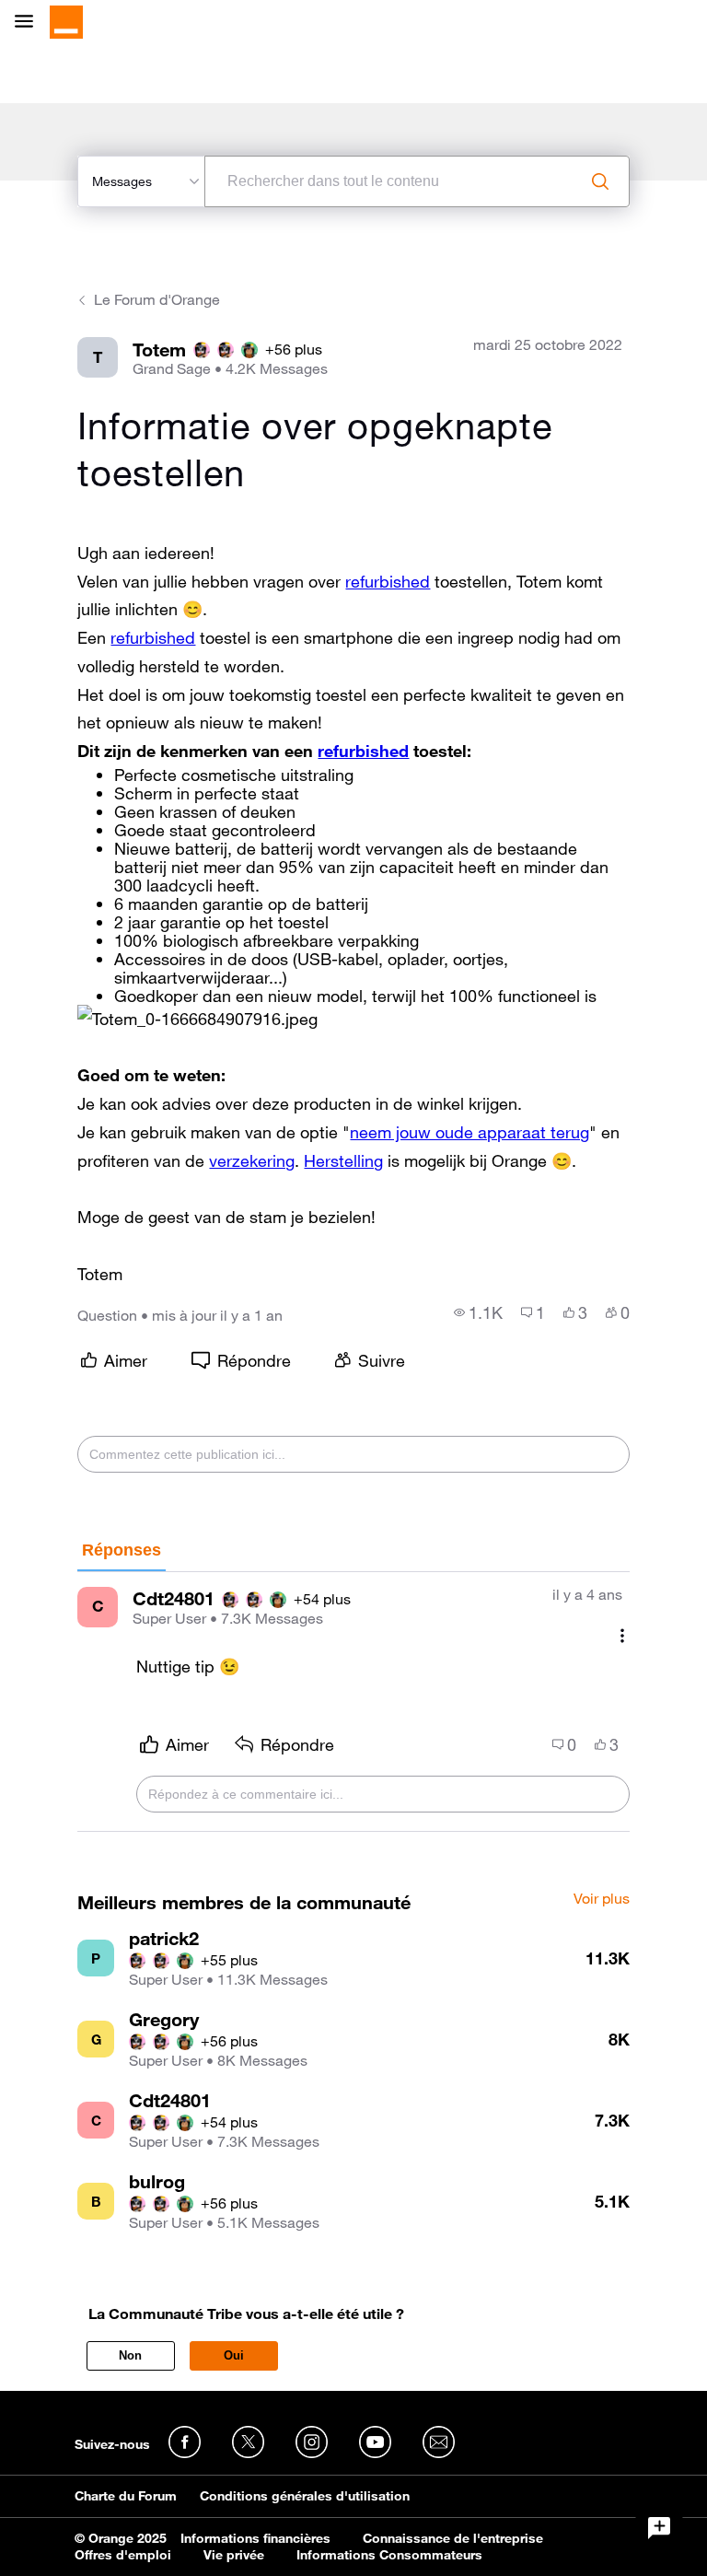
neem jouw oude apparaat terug (469, 1132)
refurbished (388, 581)
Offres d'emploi (123, 2555)
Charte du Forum (126, 2496)
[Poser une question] (659, 2528)
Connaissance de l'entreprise (453, 2538)
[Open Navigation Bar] (29, 23)
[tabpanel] (353, 1702)
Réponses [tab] (122, 1550)
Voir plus (602, 1899)
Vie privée (234, 2555)
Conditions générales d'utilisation (305, 2496)
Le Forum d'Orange (157, 299)
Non (130, 2355)
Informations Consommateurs (389, 2555)
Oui (234, 2355)
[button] (197, 1019)
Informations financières (255, 2538)
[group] (478, 1312)
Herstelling (343, 1160)
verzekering (252, 1160)
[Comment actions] (622, 1636)
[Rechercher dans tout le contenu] (600, 181)
